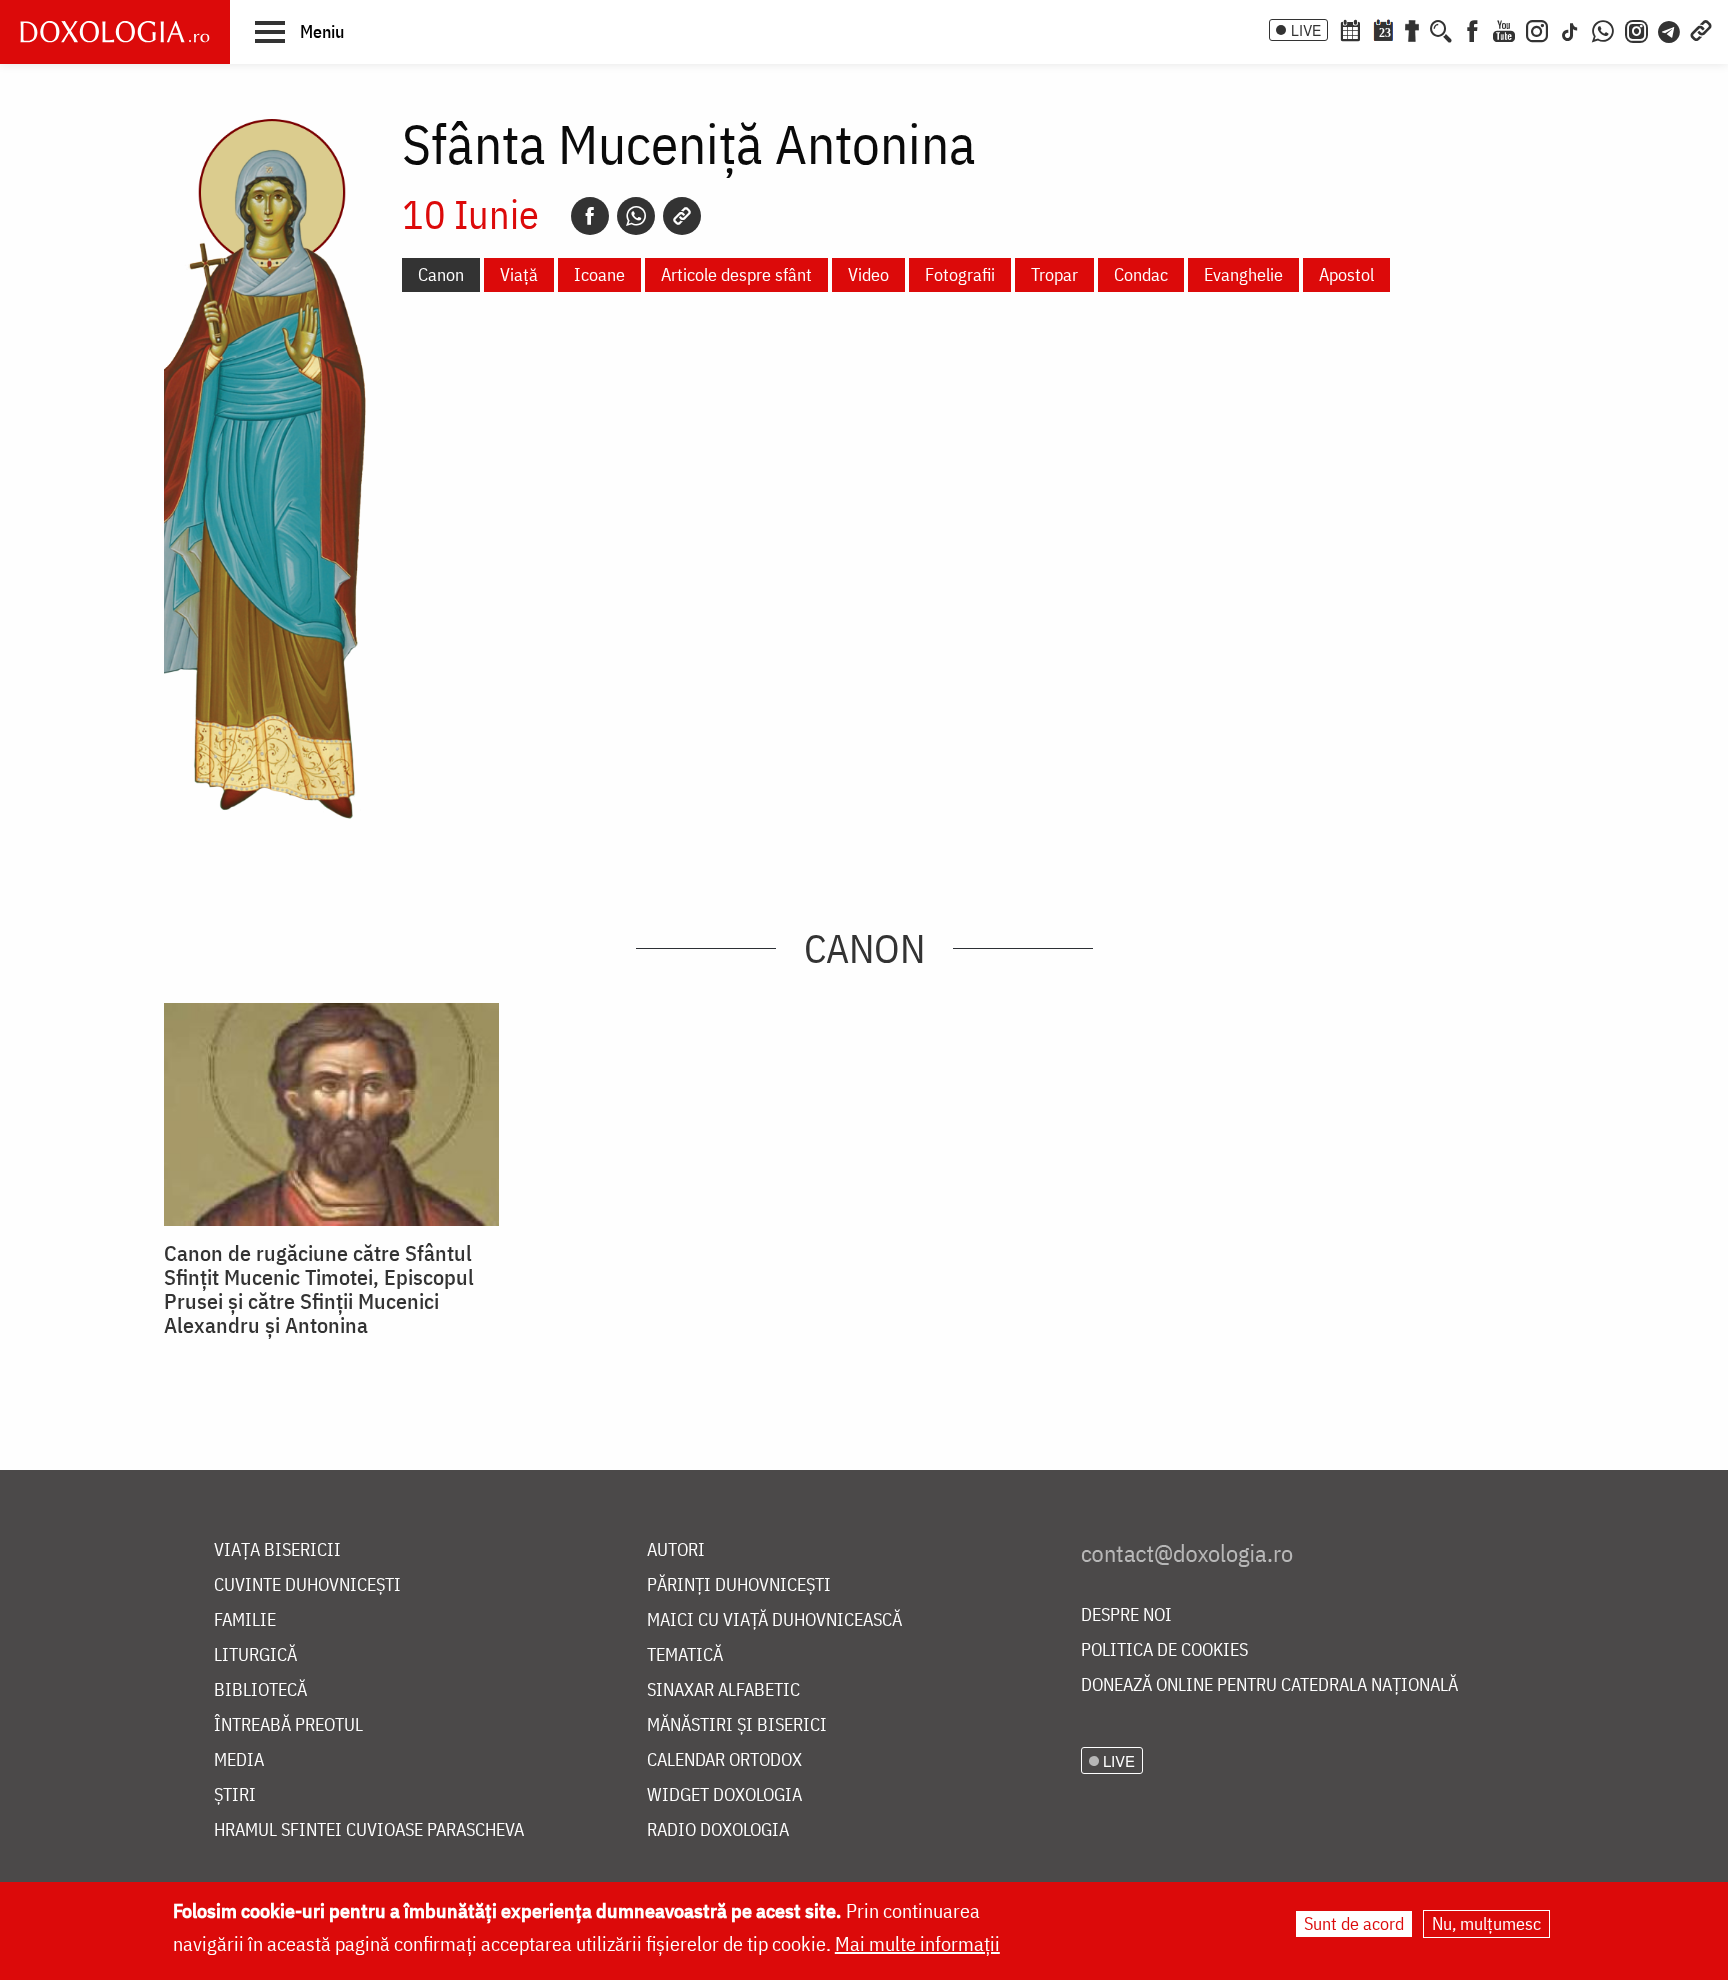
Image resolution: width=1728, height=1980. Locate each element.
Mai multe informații (917, 1943)
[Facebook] (1472, 29)
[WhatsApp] (1603, 29)
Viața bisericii (277, 1550)
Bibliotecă (260, 1690)
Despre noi (1126, 1615)
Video (868, 274)
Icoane (599, 274)
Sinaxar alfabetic (723, 1690)
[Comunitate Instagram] (1636, 29)
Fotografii (960, 274)
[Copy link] (682, 216)
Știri (235, 1795)
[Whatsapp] (636, 216)
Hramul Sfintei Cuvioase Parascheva (369, 1830)
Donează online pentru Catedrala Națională (1269, 1685)
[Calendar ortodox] (1350, 29)
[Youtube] (1504, 29)
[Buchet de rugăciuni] (1412, 29)
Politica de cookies (1164, 1650)
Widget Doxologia (724, 1795)
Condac (1141, 274)
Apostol (1346, 274)
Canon (441, 274)
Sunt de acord (1354, 1923)
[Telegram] (1670, 29)
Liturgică (255, 1655)
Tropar (1054, 274)
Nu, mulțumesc (1486, 1923)
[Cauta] (1441, 29)
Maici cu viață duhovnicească (774, 1620)
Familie (245, 1620)
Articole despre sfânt (736, 274)
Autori (676, 1550)
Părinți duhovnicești (739, 1585)
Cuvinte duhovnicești (307, 1585)
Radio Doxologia (718, 1830)
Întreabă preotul (288, 1725)
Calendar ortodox (724, 1760)
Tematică (685, 1655)
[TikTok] (1570, 29)
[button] (299, 31)
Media (239, 1760)
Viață (519, 274)
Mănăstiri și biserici (737, 1725)
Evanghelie (1243, 274)
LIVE (1306, 30)
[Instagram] (1537, 29)
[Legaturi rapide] (1701, 29)
